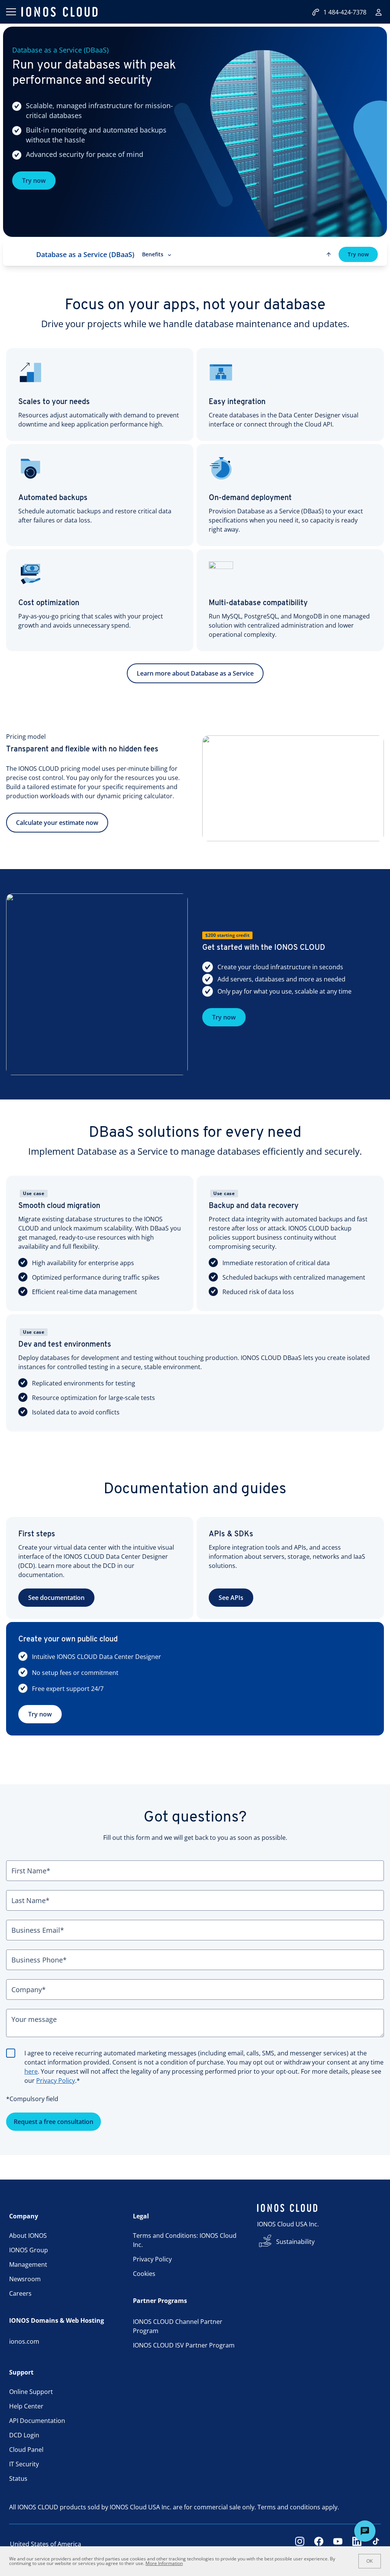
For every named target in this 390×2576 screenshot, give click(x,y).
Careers (20, 2293)
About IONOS (28, 2236)
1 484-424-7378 (345, 12)
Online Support (31, 2392)
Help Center (26, 2406)
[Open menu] (11, 12)
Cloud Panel (26, 2450)
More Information (164, 2563)
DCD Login (24, 2435)
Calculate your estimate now (57, 823)
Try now (34, 181)
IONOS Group (29, 2250)
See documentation (56, 1598)
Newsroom (25, 2279)
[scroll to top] (329, 254)
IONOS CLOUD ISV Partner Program (184, 2345)
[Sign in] (379, 12)
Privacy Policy (56, 2081)
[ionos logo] (59, 12)
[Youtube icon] (338, 2544)
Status (18, 2479)
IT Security (24, 2464)
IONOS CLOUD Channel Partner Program (178, 2326)
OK (370, 2561)
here (31, 2071)
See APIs (231, 1598)
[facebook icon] (319, 2544)
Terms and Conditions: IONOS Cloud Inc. (185, 2240)
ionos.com (24, 2341)
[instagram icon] (300, 2544)
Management (28, 2264)
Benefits (153, 254)
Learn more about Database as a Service (195, 673)
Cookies (144, 2274)
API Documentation (37, 2421)
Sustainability (295, 2242)
